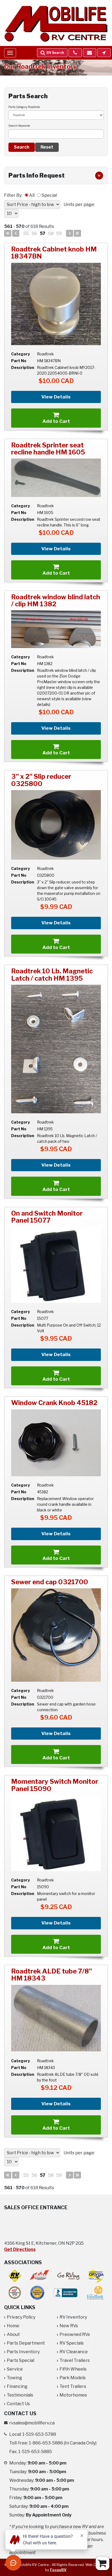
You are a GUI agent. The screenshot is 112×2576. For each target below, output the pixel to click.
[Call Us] (75, 53)
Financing (17, 2386)
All (32, 195)
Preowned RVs (75, 2334)
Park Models (73, 2378)
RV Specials (72, 2343)
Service (15, 2369)
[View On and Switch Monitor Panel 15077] (56, 1265)
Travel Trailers (75, 2360)
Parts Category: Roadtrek (24, 107)
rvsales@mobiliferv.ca (32, 2423)
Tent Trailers (73, 2386)
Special (49, 195)
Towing (14, 2378)
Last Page (77, 233)
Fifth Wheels (73, 2369)
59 (59, 233)
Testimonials (20, 2395)
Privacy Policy (21, 2317)
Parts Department (26, 2343)
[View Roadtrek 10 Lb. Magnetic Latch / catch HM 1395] (56, 1049)
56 (34, 233)
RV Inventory (73, 2317)
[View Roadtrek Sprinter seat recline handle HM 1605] (56, 478)
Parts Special (21, 2360)
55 (26, 233)
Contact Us (18, 2404)
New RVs (69, 2326)
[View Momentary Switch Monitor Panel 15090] (56, 1833)
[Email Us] (90, 53)
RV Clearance (74, 2352)
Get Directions (20, 2249)
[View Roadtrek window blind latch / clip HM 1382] (56, 629)
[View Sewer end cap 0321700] (56, 1635)
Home (13, 2326)
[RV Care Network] (15, 2276)
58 (51, 233)
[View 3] (56, 825)
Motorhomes (73, 2395)
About (13, 2334)
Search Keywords (19, 126)
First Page (8, 233)
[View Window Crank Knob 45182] (56, 1443)
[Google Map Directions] (104, 53)
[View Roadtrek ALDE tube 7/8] (56, 2018)
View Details (56, 397)
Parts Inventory (23, 2352)
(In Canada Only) (63, 2443)
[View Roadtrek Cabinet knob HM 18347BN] (56, 304)
